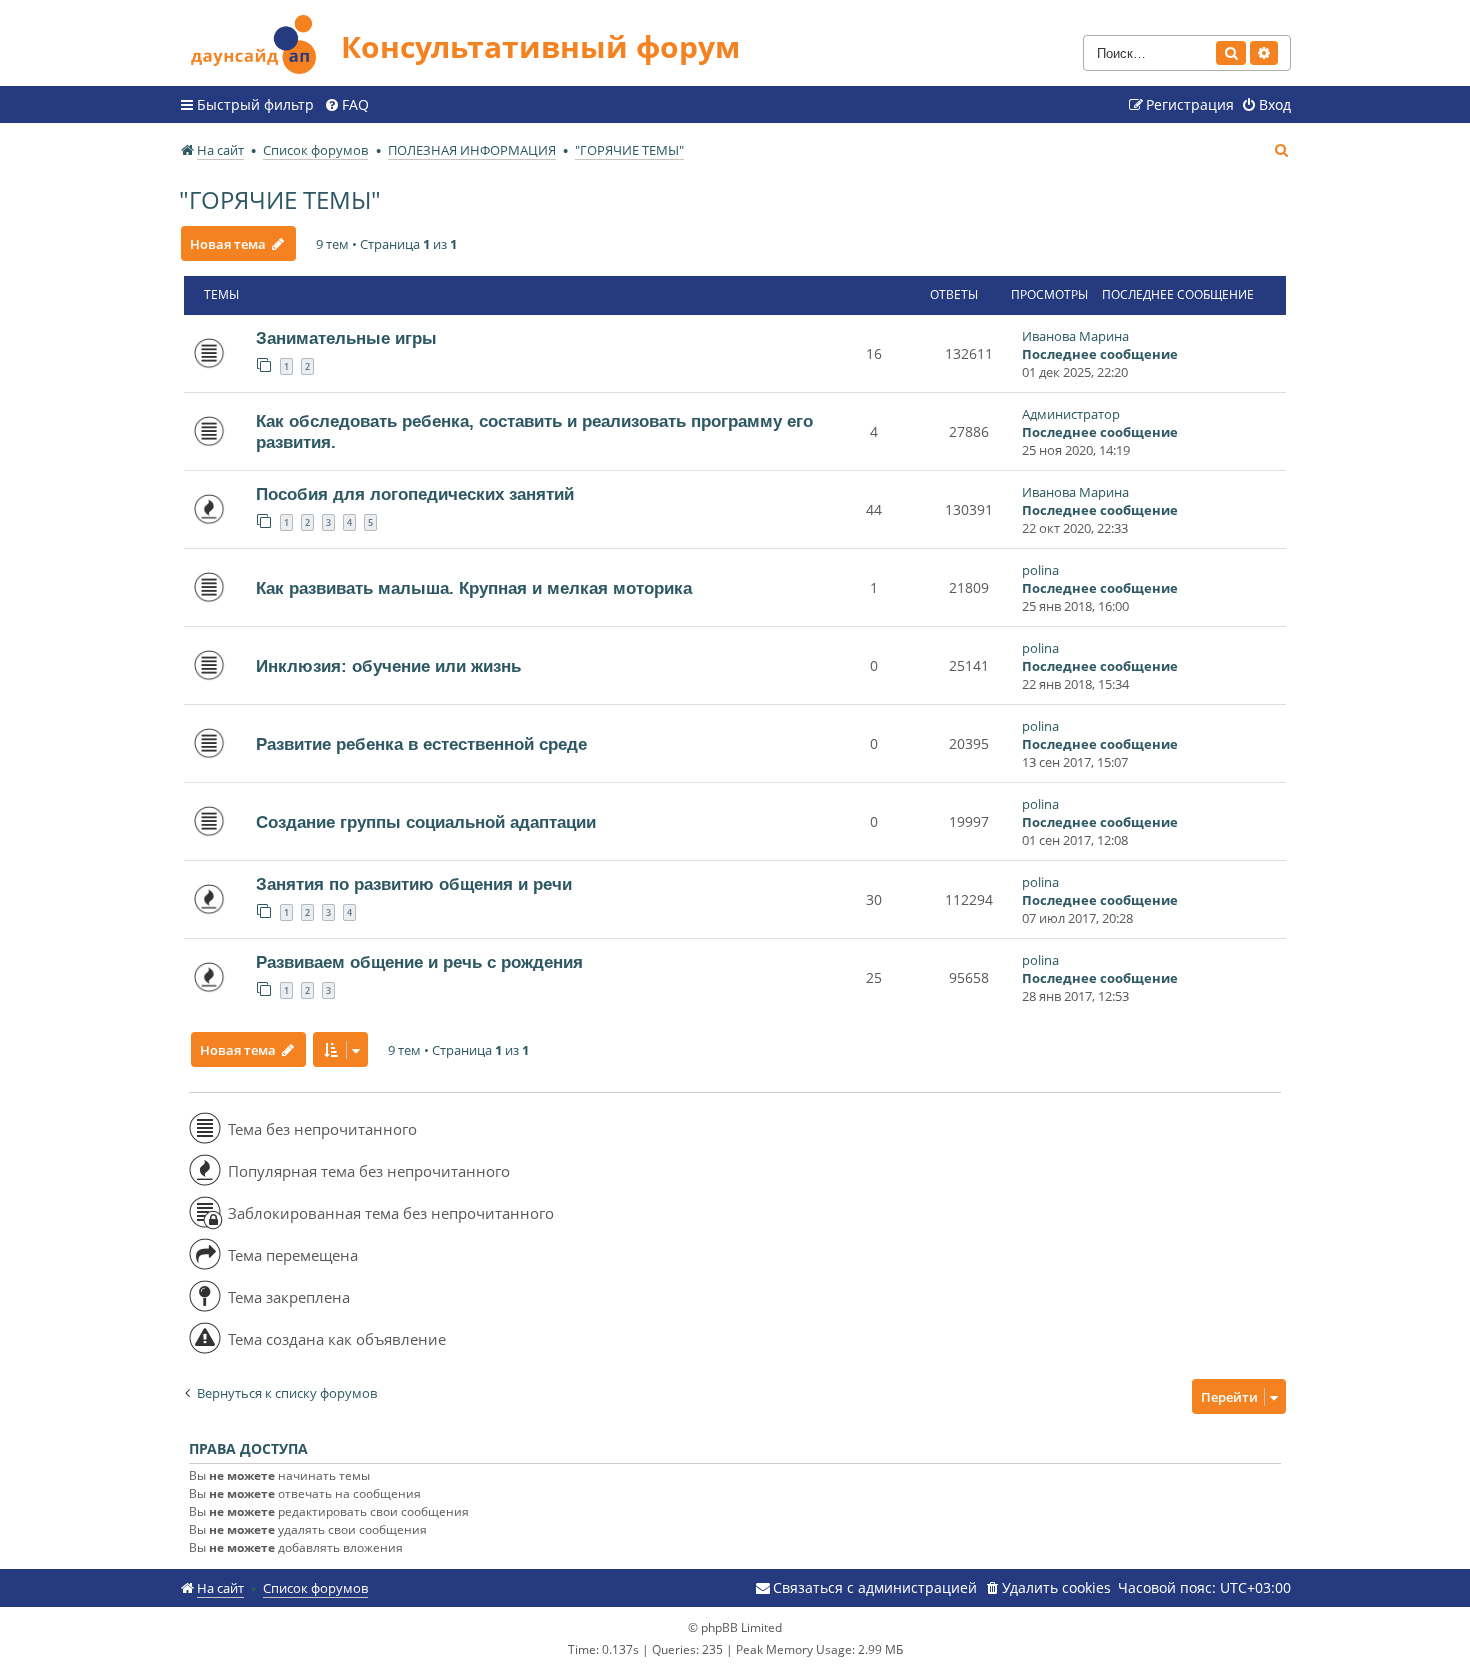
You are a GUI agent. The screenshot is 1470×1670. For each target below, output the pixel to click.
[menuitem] (346, 105)
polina (1040, 570)
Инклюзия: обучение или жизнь (388, 666)
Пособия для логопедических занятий (415, 494)
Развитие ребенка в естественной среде (421, 744)
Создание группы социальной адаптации (426, 822)
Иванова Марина (1075, 336)
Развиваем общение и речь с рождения (419, 962)
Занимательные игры (346, 338)
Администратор (1071, 414)
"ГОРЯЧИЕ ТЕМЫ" (280, 199)
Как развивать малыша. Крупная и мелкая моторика (474, 588)
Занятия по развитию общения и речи (414, 884)
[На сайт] (260, 41)
